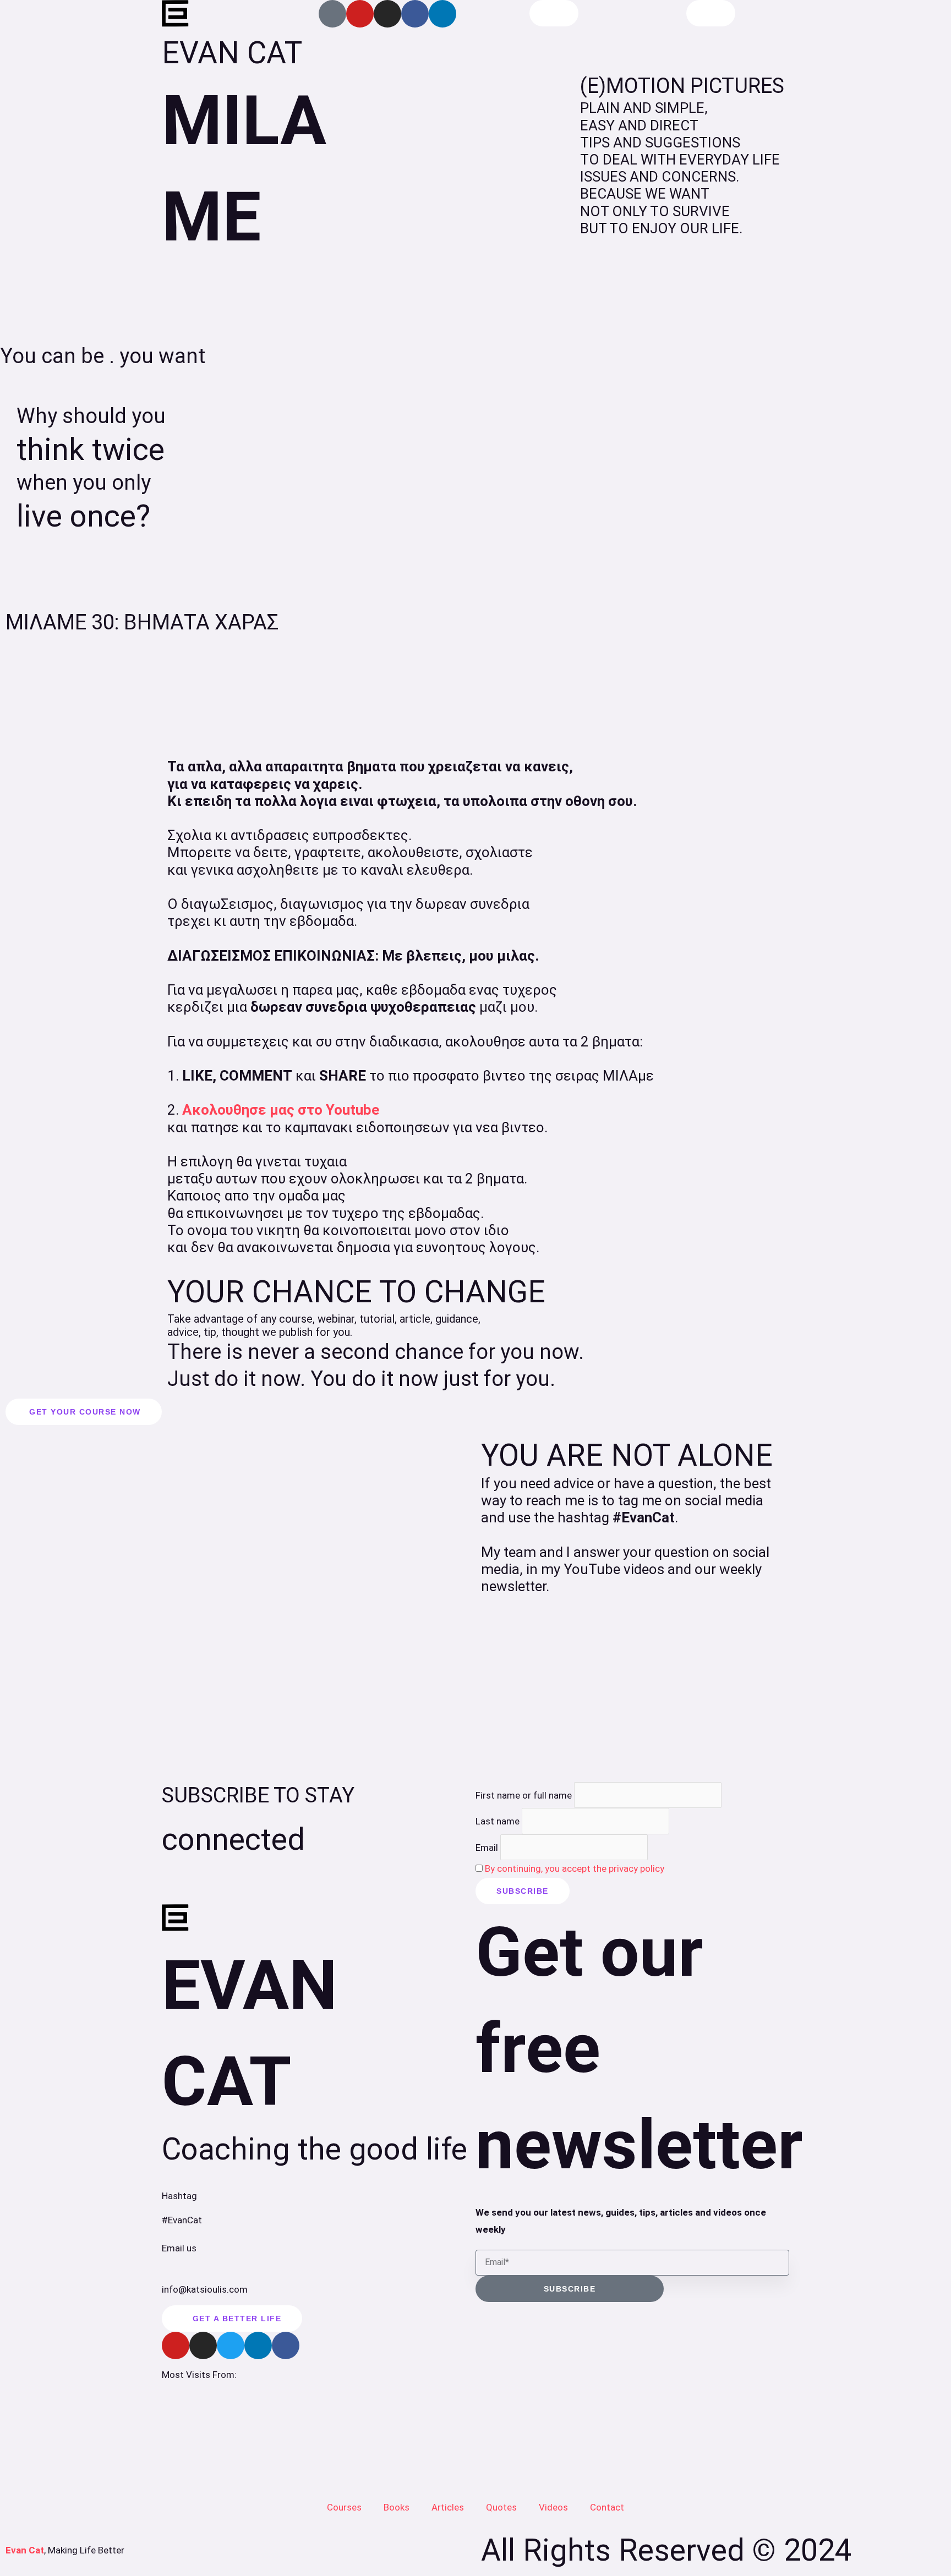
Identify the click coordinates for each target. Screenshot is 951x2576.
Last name (498, 1821)
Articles (448, 2507)
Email (487, 1847)
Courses (344, 2507)
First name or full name (524, 1795)
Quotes (501, 2507)
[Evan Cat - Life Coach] (176, 14)
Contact (607, 2507)
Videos (553, 2507)
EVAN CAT (232, 53)
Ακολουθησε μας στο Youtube (281, 1110)
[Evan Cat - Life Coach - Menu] (711, 13)
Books (397, 2507)
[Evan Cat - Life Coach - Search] (554, 13)
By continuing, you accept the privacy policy (575, 1868)
